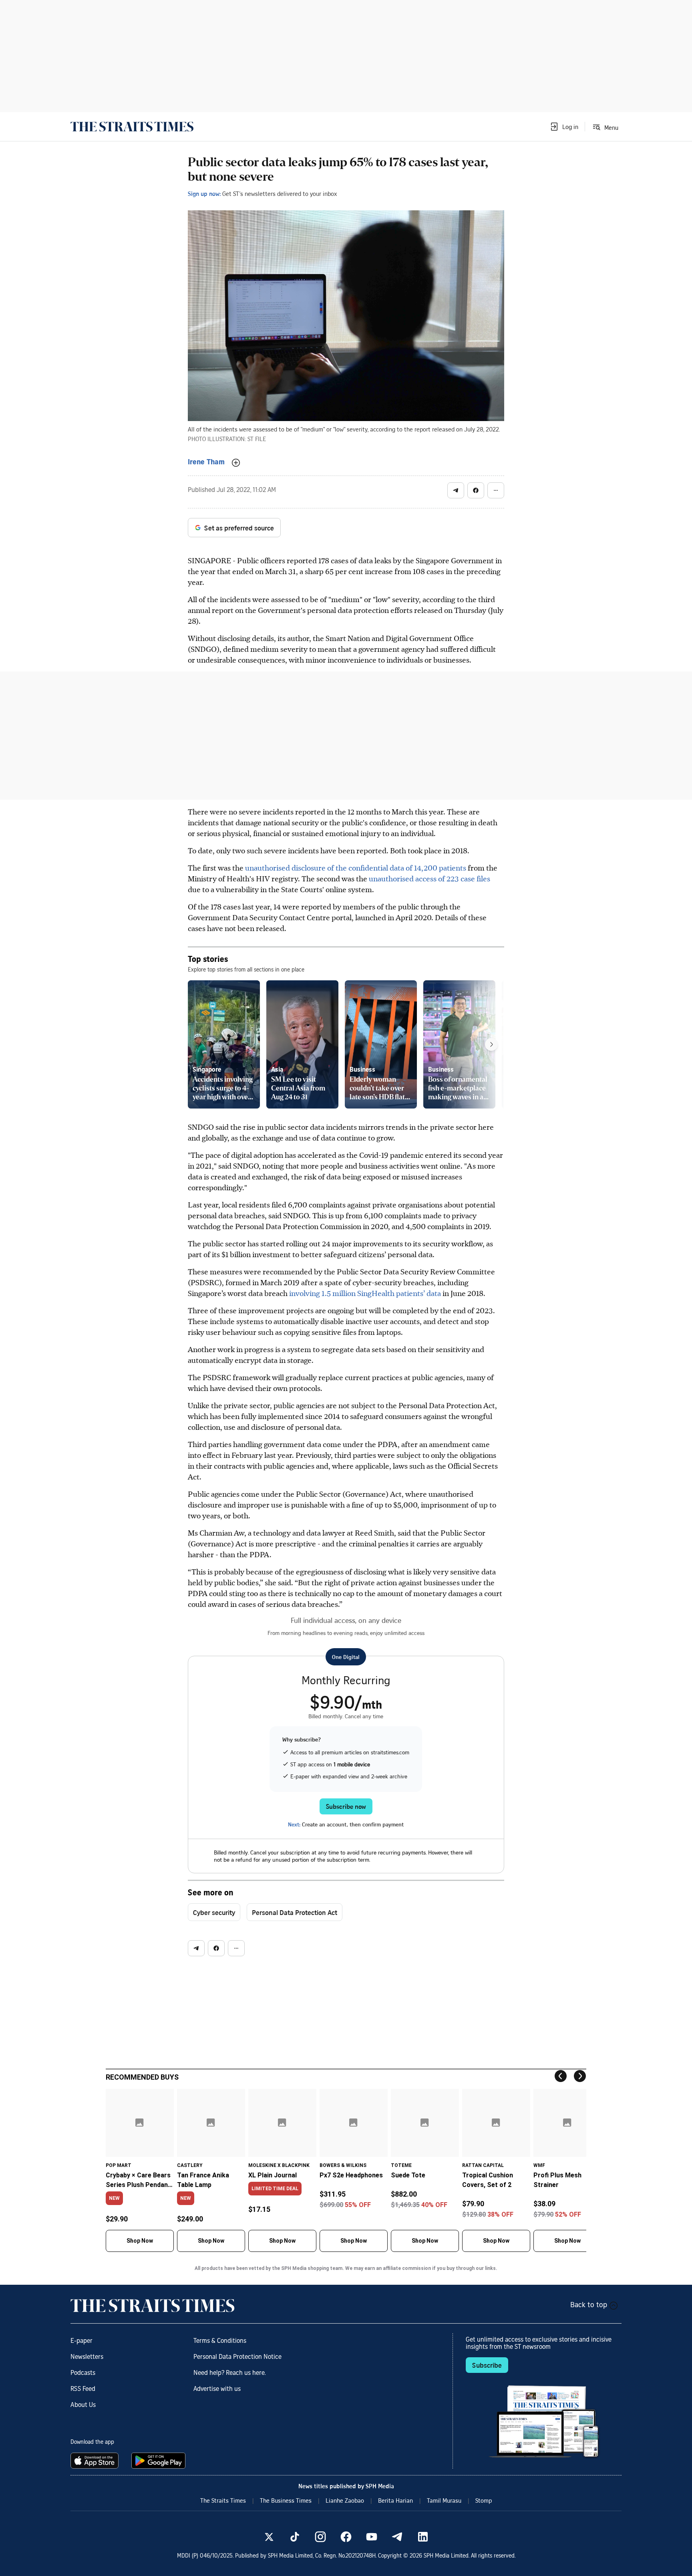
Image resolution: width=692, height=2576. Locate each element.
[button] (564, 127)
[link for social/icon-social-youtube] (372, 2537)
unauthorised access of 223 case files (429, 878)
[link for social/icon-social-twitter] (269, 2537)
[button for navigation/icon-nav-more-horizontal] (496, 490)
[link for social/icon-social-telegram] (397, 2537)
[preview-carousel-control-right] (491, 1044)
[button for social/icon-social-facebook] (476, 490)
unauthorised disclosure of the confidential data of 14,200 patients (356, 868)
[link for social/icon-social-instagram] (320, 2537)
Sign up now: (204, 194)
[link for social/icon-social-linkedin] (423, 2537)
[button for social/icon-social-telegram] (456, 490)
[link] (132, 127)
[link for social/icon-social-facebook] (346, 2537)
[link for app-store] (96, 2461)
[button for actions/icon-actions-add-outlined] (236, 463)
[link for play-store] (159, 2461)
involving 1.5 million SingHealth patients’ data (365, 1293)
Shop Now (140, 2241)
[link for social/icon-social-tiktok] (295, 2537)
